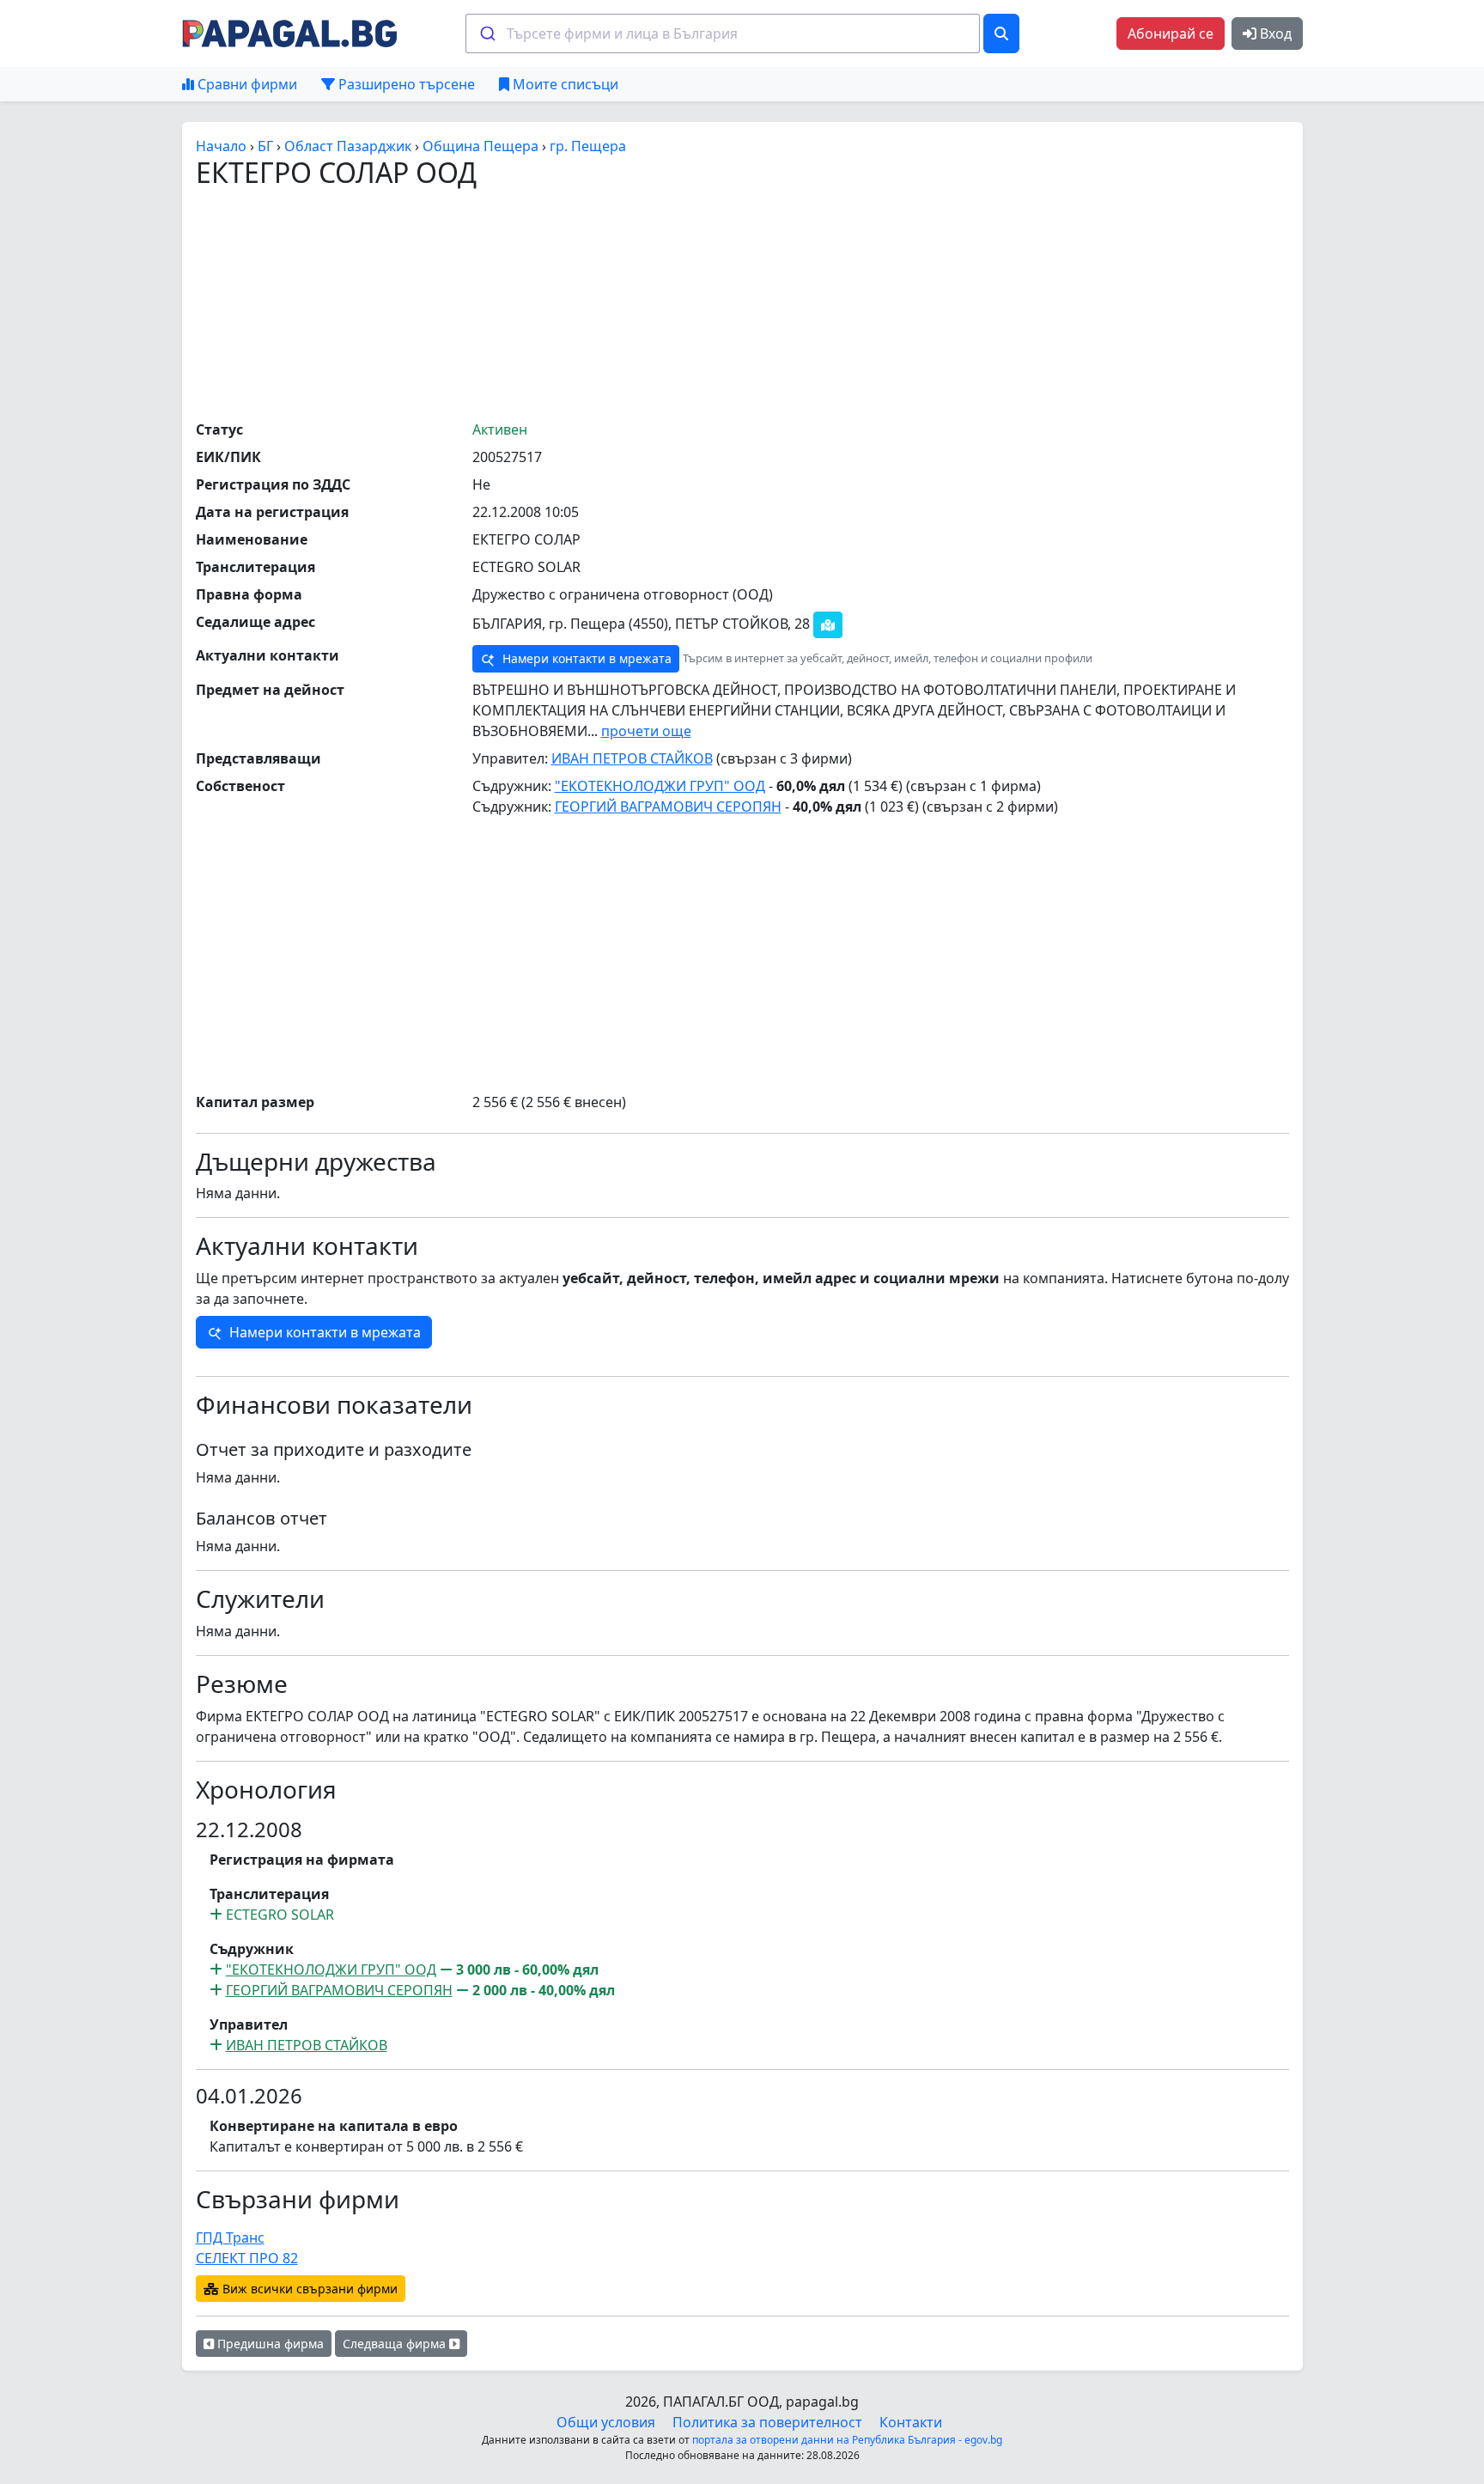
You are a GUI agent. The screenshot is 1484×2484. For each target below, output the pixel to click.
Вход (1274, 33)
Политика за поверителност (767, 2422)
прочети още (646, 731)
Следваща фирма (396, 2344)
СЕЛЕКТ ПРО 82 (247, 2258)
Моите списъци (564, 84)
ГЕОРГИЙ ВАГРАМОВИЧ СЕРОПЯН (668, 807)
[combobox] (723, 33)
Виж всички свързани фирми (308, 2289)
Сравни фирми (246, 84)
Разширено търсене (405, 84)
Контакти (911, 2422)
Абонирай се (1171, 33)
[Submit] (487, 33)
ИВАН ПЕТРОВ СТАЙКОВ (632, 758)
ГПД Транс (230, 2237)
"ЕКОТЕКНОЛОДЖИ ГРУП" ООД (660, 786)
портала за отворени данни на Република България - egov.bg (847, 2440)
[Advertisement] (742, 303)
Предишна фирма (269, 2344)
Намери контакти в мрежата (585, 658)
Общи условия (606, 2422)
